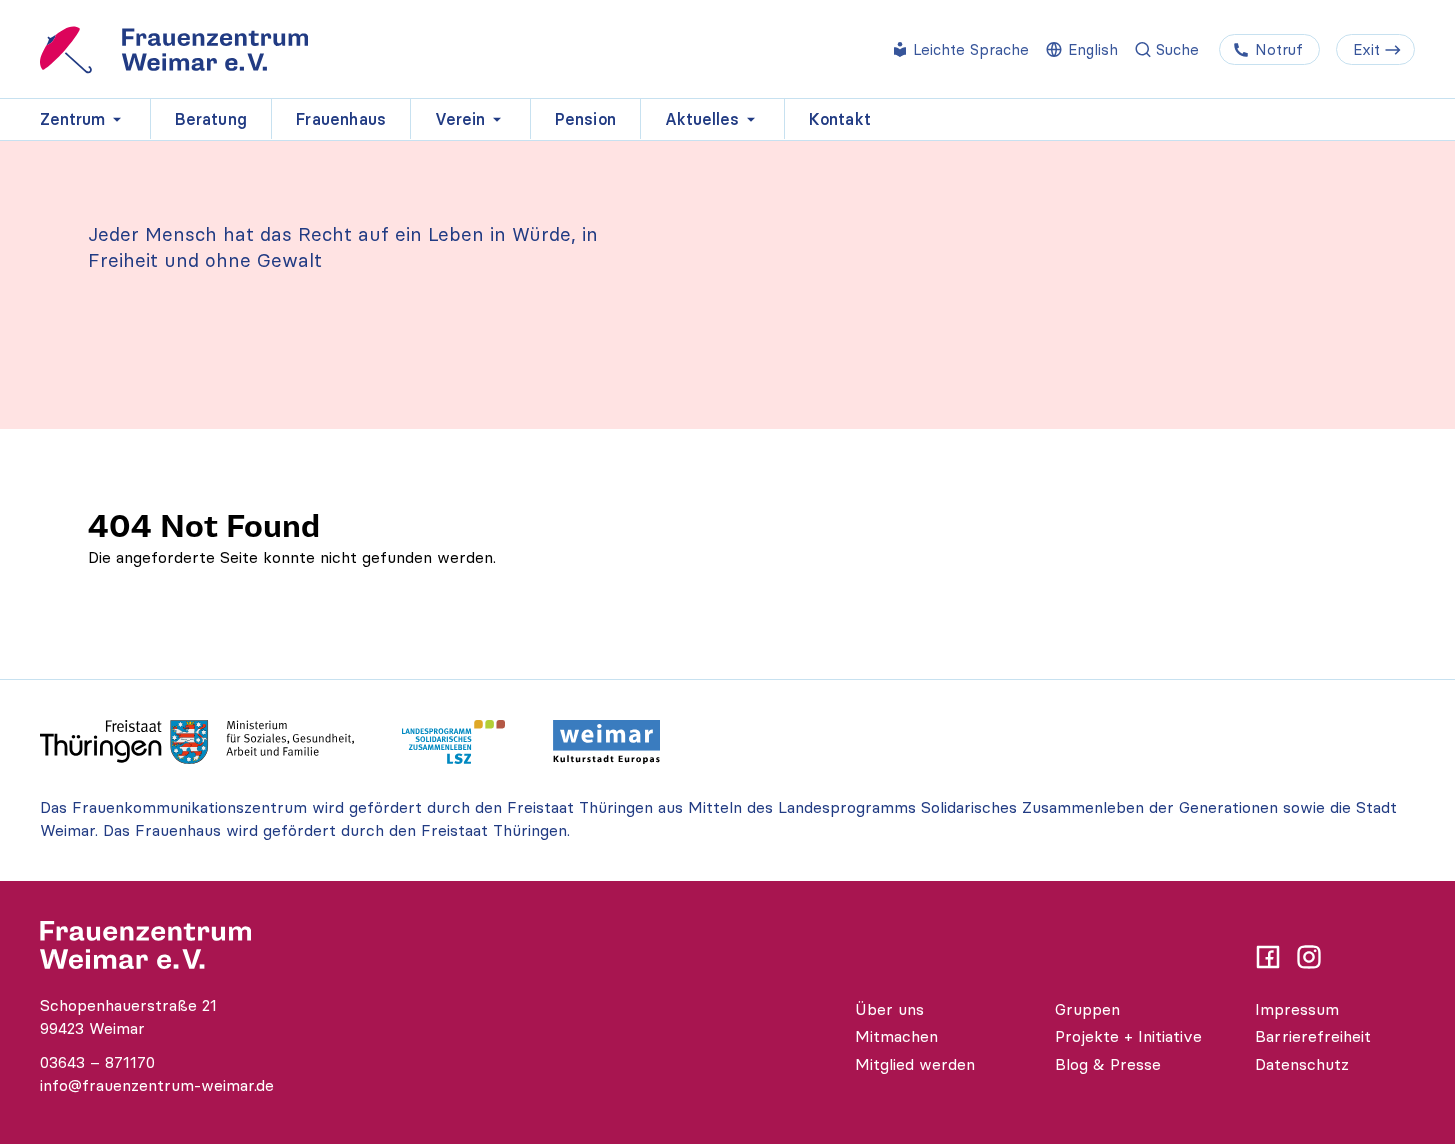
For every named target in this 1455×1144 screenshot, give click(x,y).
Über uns (889, 1009)
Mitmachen (896, 1036)
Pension (585, 119)
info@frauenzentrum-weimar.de (157, 1085)
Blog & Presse (1108, 1064)
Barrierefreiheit (1313, 1036)
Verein (460, 119)
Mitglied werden (915, 1064)
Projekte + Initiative (1128, 1036)
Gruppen (1087, 1009)
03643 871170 (97, 1062)
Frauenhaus (341, 119)
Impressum (1297, 1009)
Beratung (211, 119)
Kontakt (840, 119)
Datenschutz (1302, 1064)
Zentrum (72, 119)
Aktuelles (702, 119)
